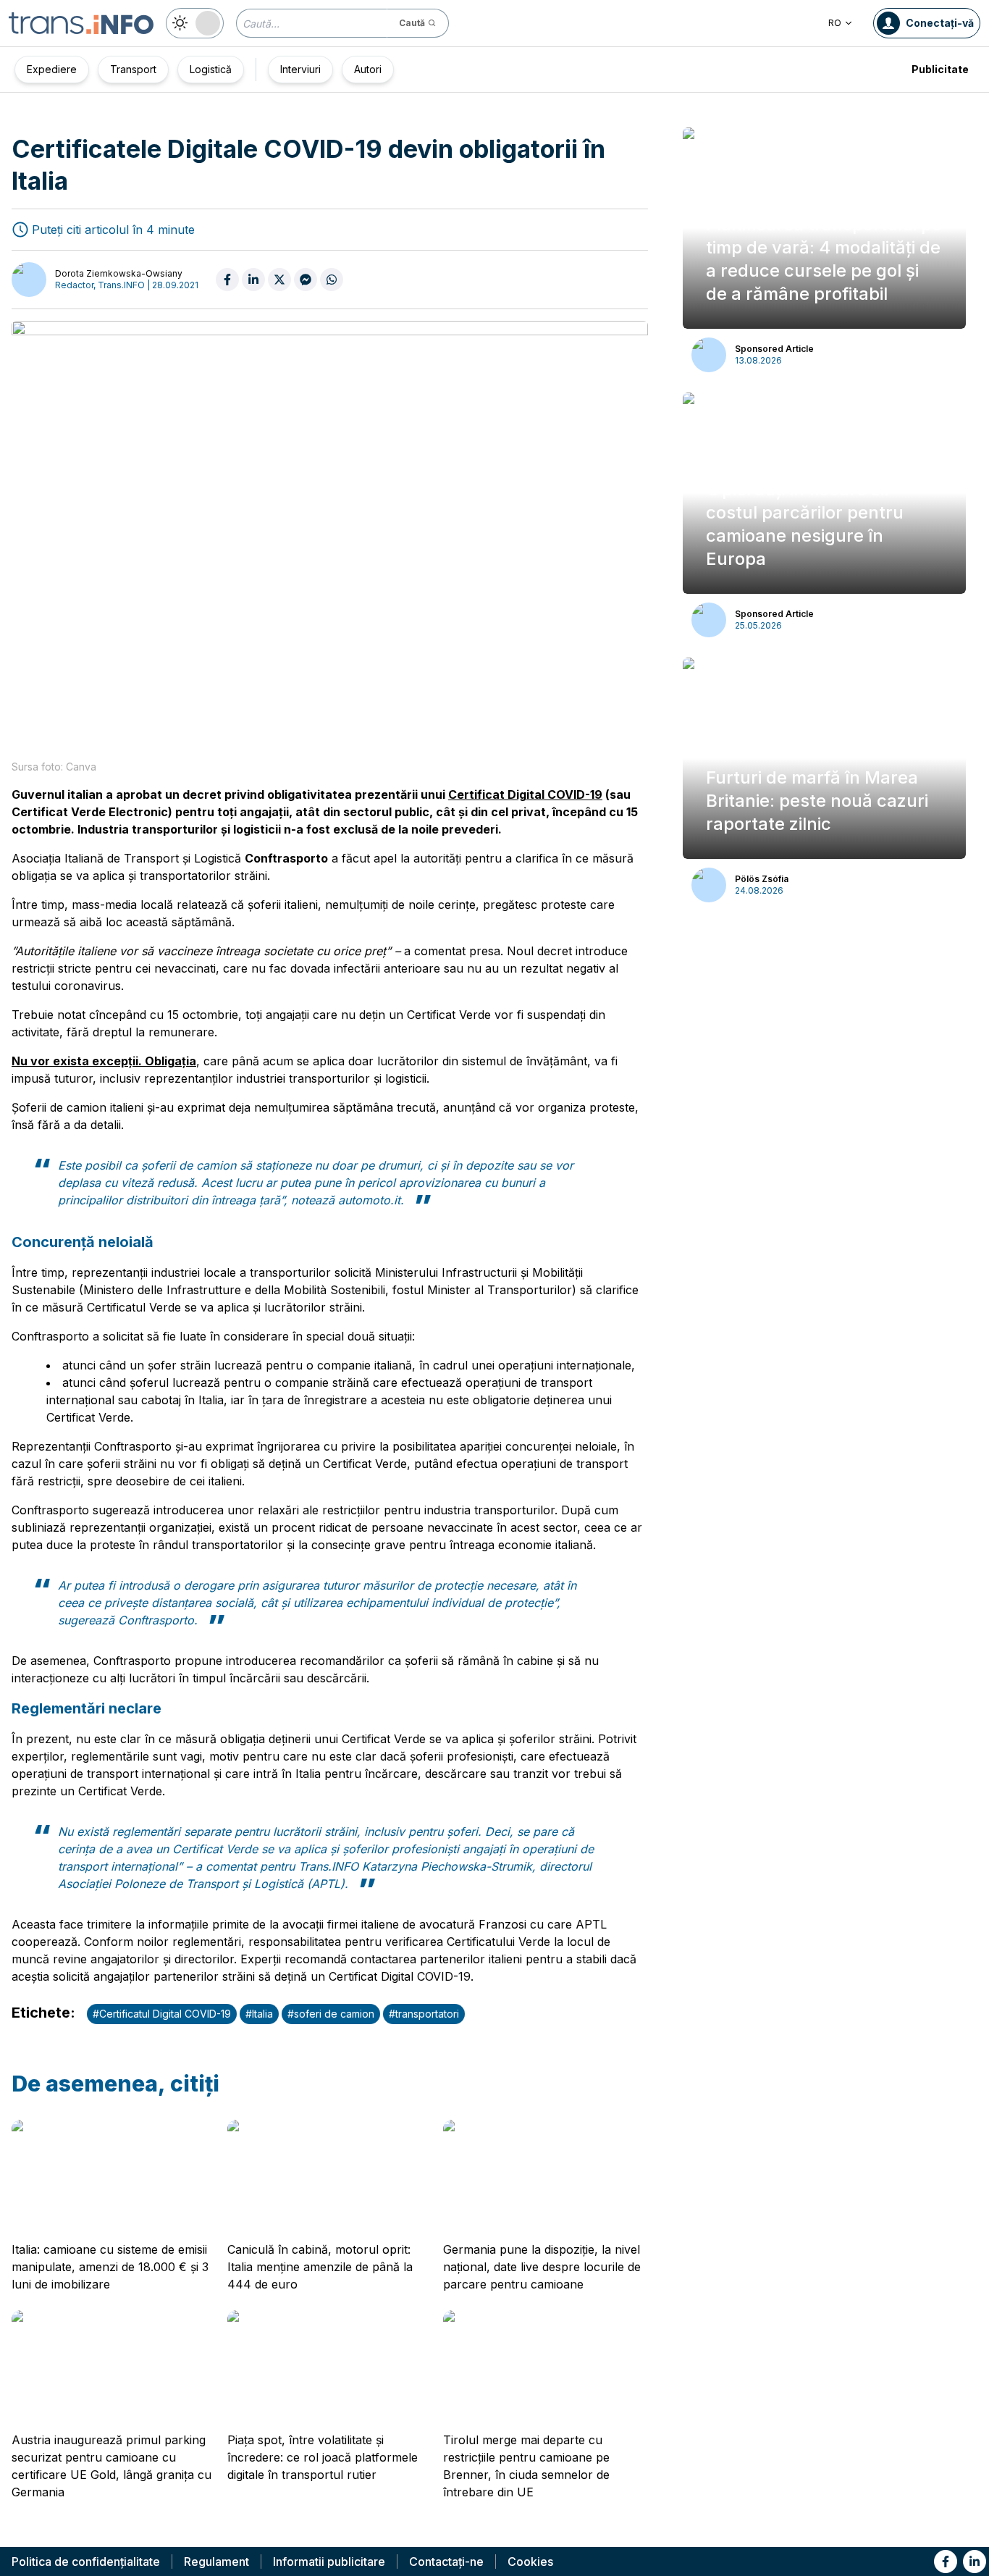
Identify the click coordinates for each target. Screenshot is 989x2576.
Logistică (211, 69)
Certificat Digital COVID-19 (525, 794)
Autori (368, 69)
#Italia (259, 2014)
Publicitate (940, 69)
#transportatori (424, 2014)
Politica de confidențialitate (86, 2562)
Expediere (52, 69)
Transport (133, 69)
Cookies (530, 2562)
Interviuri (300, 69)
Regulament (216, 2562)
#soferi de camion (331, 2014)
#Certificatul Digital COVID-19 (162, 2014)
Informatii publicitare (329, 2562)
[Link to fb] (946, 2562)
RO (835, 23)
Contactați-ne (446, 2562)
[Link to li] (975, 2562)
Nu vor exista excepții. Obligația (104, 1061)
